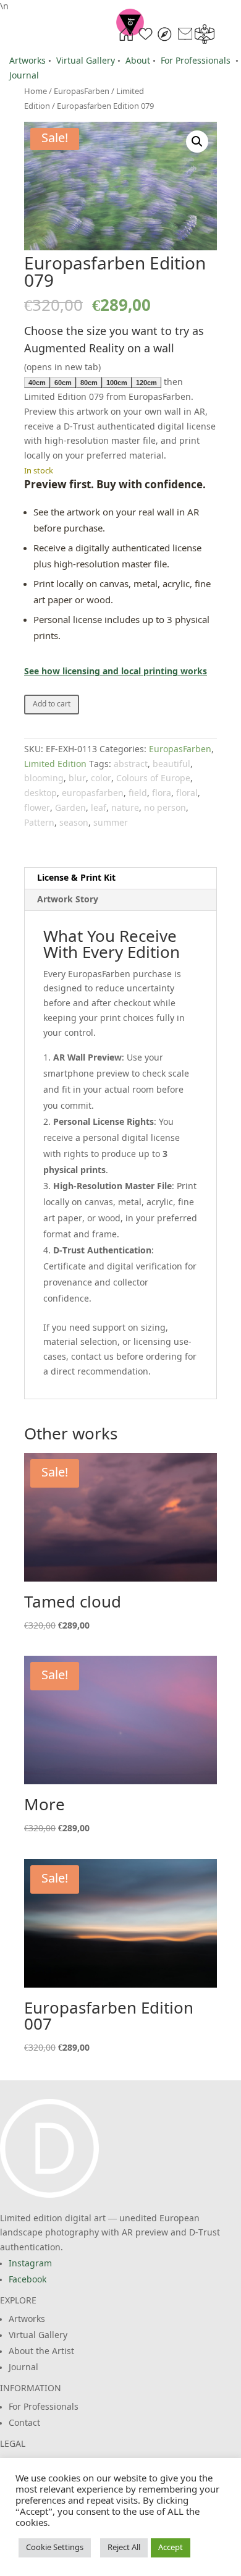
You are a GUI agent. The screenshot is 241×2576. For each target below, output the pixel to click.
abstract (131, 765)
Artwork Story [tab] (68, 900)
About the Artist (41, 2352)
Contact (24, 2423)
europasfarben (93, 794)
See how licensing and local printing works (116, 672)
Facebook (27, 2280)
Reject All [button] (124, 2548)
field (138, 794)
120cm (146, 383)
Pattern (39, 823)
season (74, 823)
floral (187, 794)
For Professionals (196, 61)
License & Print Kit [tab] (76, 878)
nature (125, 808)
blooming (44, 779)
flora (162, 794)
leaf (99, 808)
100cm (117, 383)
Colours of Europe (153, 779)
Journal (24, 76)
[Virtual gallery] (205, 41)
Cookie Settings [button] (55, 2548)
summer (111, 823)
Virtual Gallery (86, 61)
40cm (37, 383)
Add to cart (52, 705)
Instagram (30, 2264)
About (138, 61)
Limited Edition (55, 765)
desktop (40, 794)
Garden (70, 808)
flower (37, 808)
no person (165, 808)
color (101, 779)
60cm (63, 383)
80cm (89, 383)
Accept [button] (171, 2548)
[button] (197, 142)
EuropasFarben (180, 750)
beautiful (171, 765)
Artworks (27, 61)
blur (77, 779)
